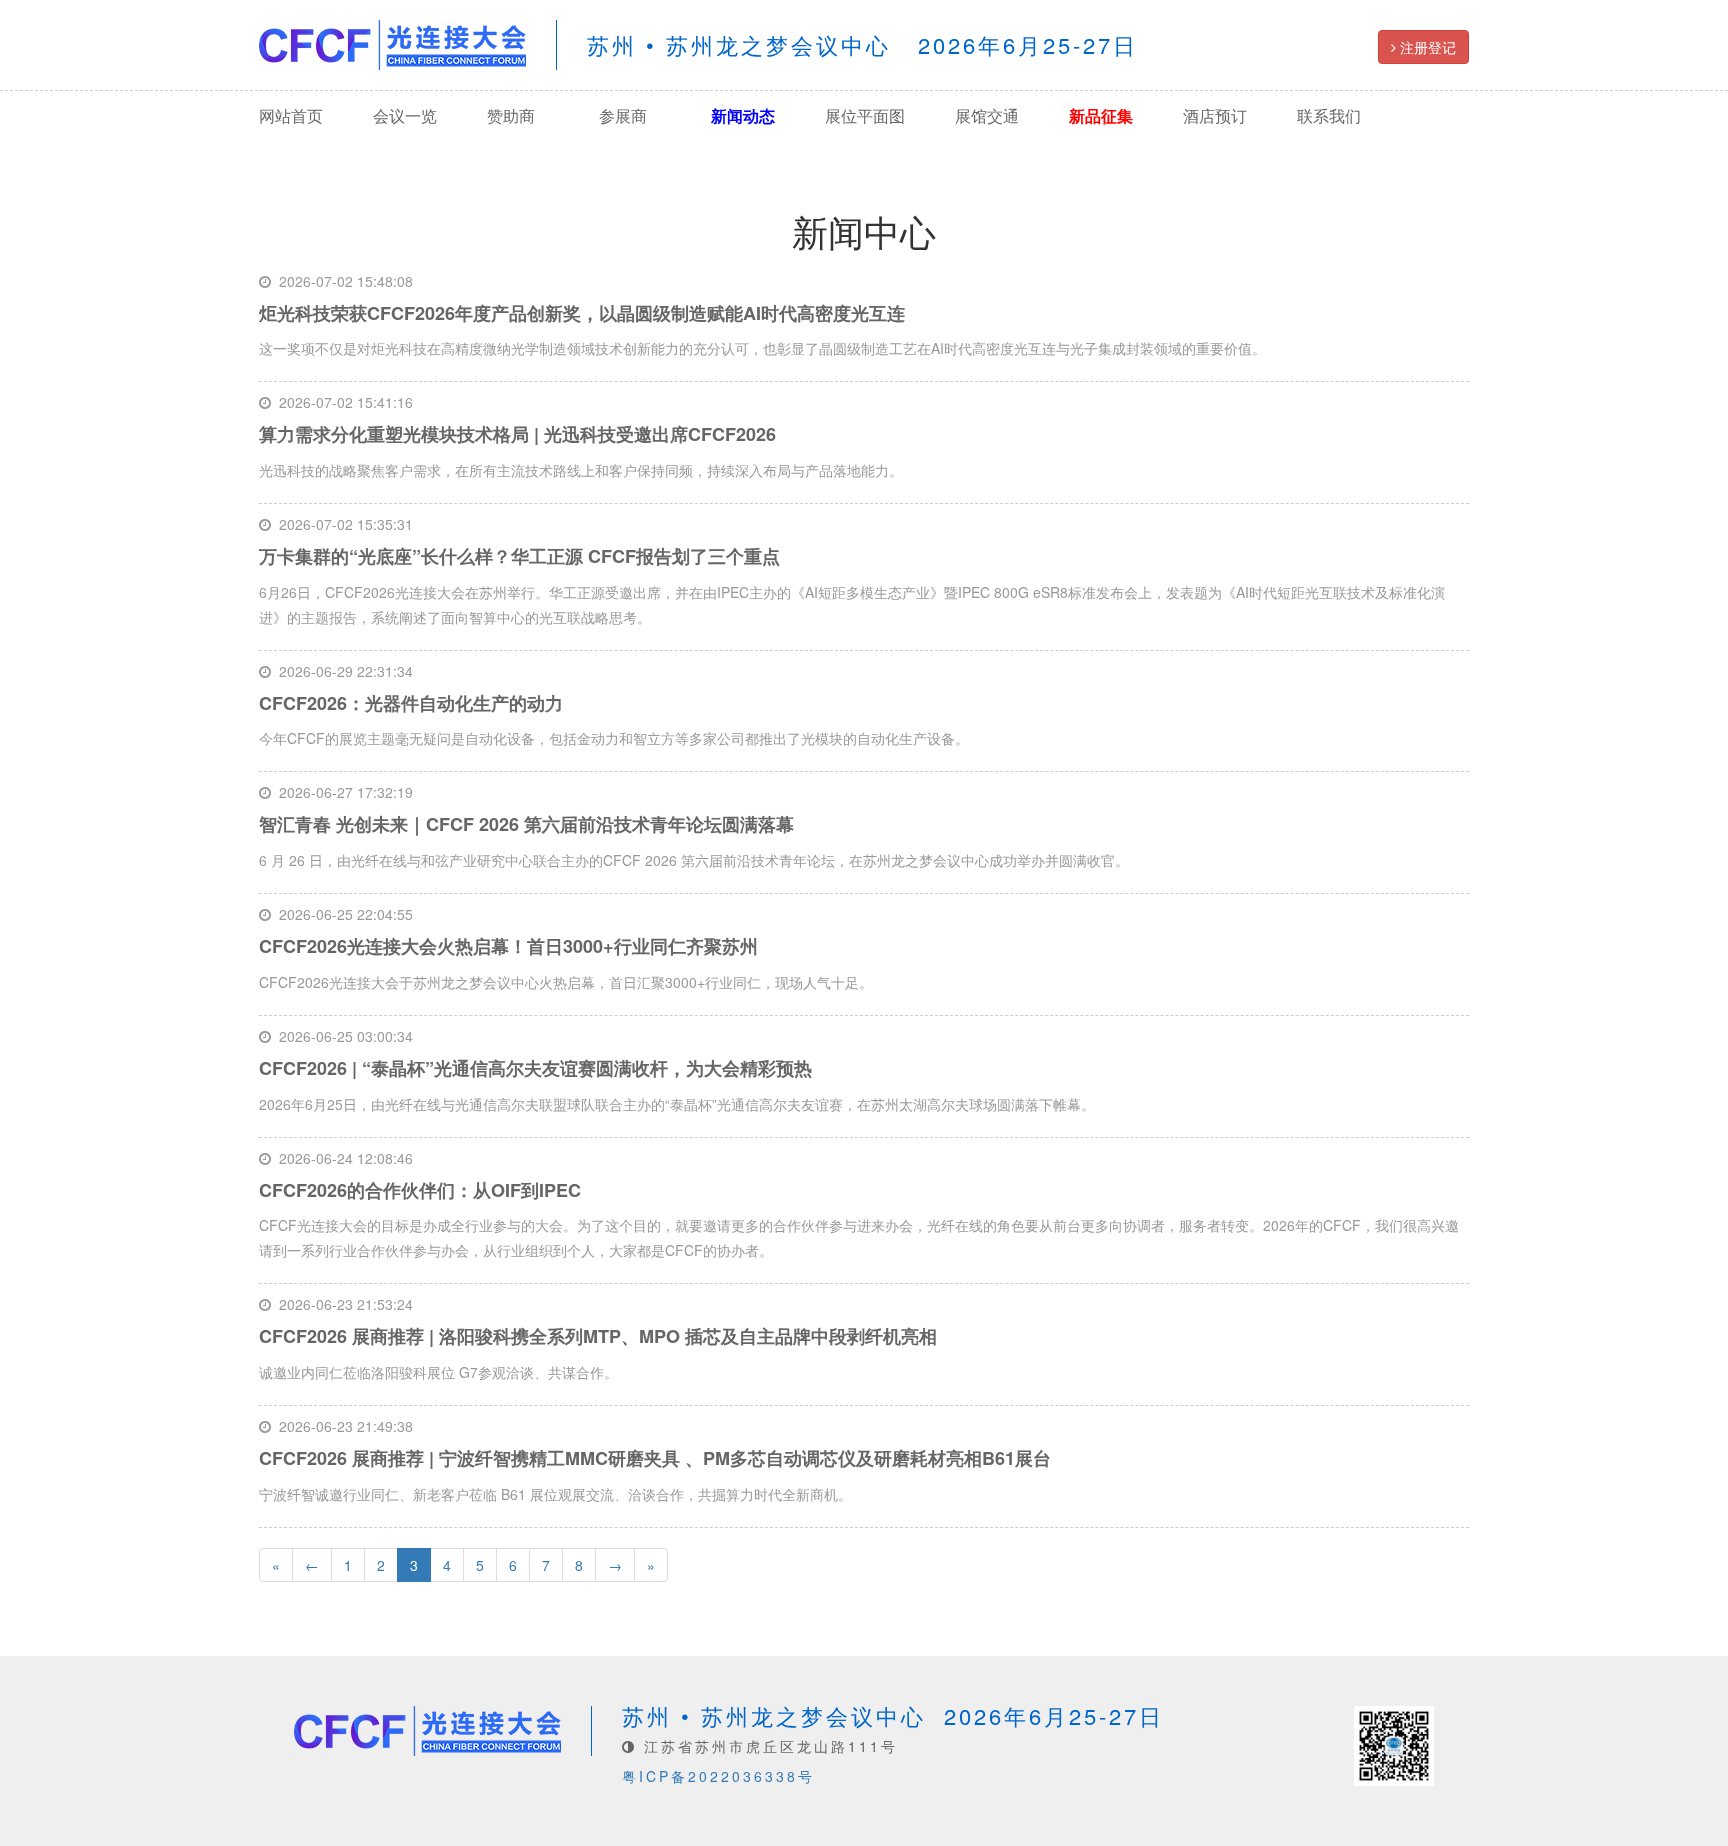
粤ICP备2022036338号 (718, 1776)
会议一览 (405, 115)
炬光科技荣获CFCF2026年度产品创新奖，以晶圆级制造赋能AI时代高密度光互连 (582, 313)
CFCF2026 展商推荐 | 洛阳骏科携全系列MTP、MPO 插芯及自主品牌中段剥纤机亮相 (598, 1336)
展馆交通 (987, 115)
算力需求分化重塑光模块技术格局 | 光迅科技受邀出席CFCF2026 (517, 434)
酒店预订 (1215, 115)
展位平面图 (865, 115)
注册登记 (1426, 47)
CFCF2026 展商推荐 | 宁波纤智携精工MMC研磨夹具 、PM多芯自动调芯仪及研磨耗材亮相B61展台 (655, 1458)
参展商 (623, 115)
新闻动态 (743, 115)
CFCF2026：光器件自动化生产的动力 (411, 703)
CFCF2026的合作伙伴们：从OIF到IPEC (420, 1190)
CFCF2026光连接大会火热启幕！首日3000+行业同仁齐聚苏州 (508, 946)
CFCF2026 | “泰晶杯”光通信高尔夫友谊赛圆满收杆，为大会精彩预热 (535, 1068)
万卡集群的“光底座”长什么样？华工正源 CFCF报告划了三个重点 (519, 556)
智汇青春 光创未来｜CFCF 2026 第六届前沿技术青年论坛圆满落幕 (526, 824)
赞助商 (511, 115)
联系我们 (1329, 115)
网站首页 (291, 115)
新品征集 (1101, 115)
